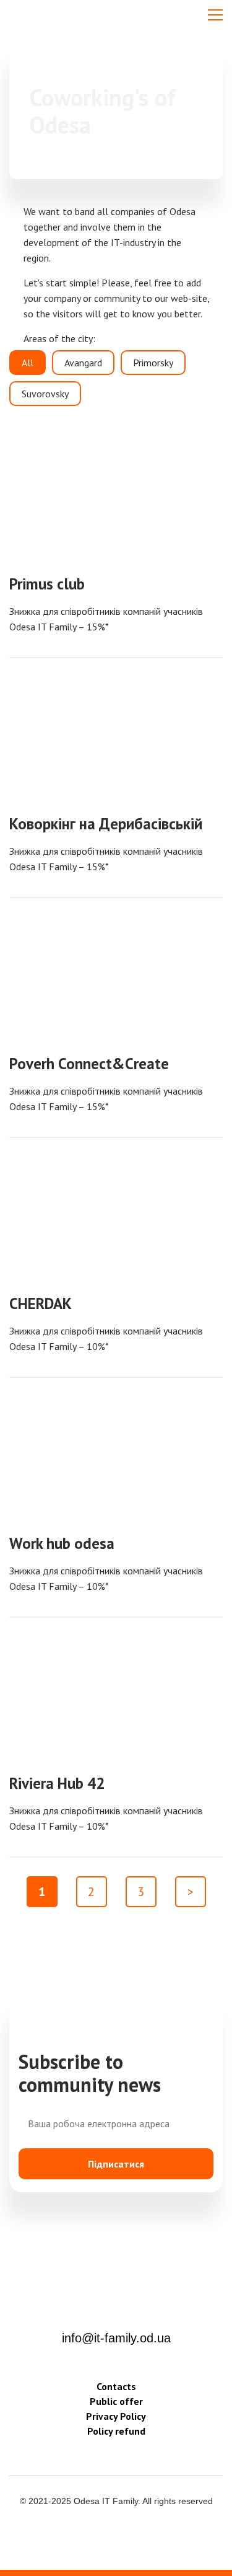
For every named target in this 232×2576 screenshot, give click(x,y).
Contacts (116, 2386)
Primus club (47, 584)
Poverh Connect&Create (89, 1064)
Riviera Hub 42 (57, 1783)
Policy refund (116, 2431)
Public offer (116, 2401)
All (28, 363)
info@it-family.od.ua (116, 2338)
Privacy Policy (116, 2416)
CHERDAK (41, 1303)
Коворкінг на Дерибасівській (106, 824)
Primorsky (153, 363)
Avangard (83, 363)
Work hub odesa (62, 1543)
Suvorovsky (45, 394)
